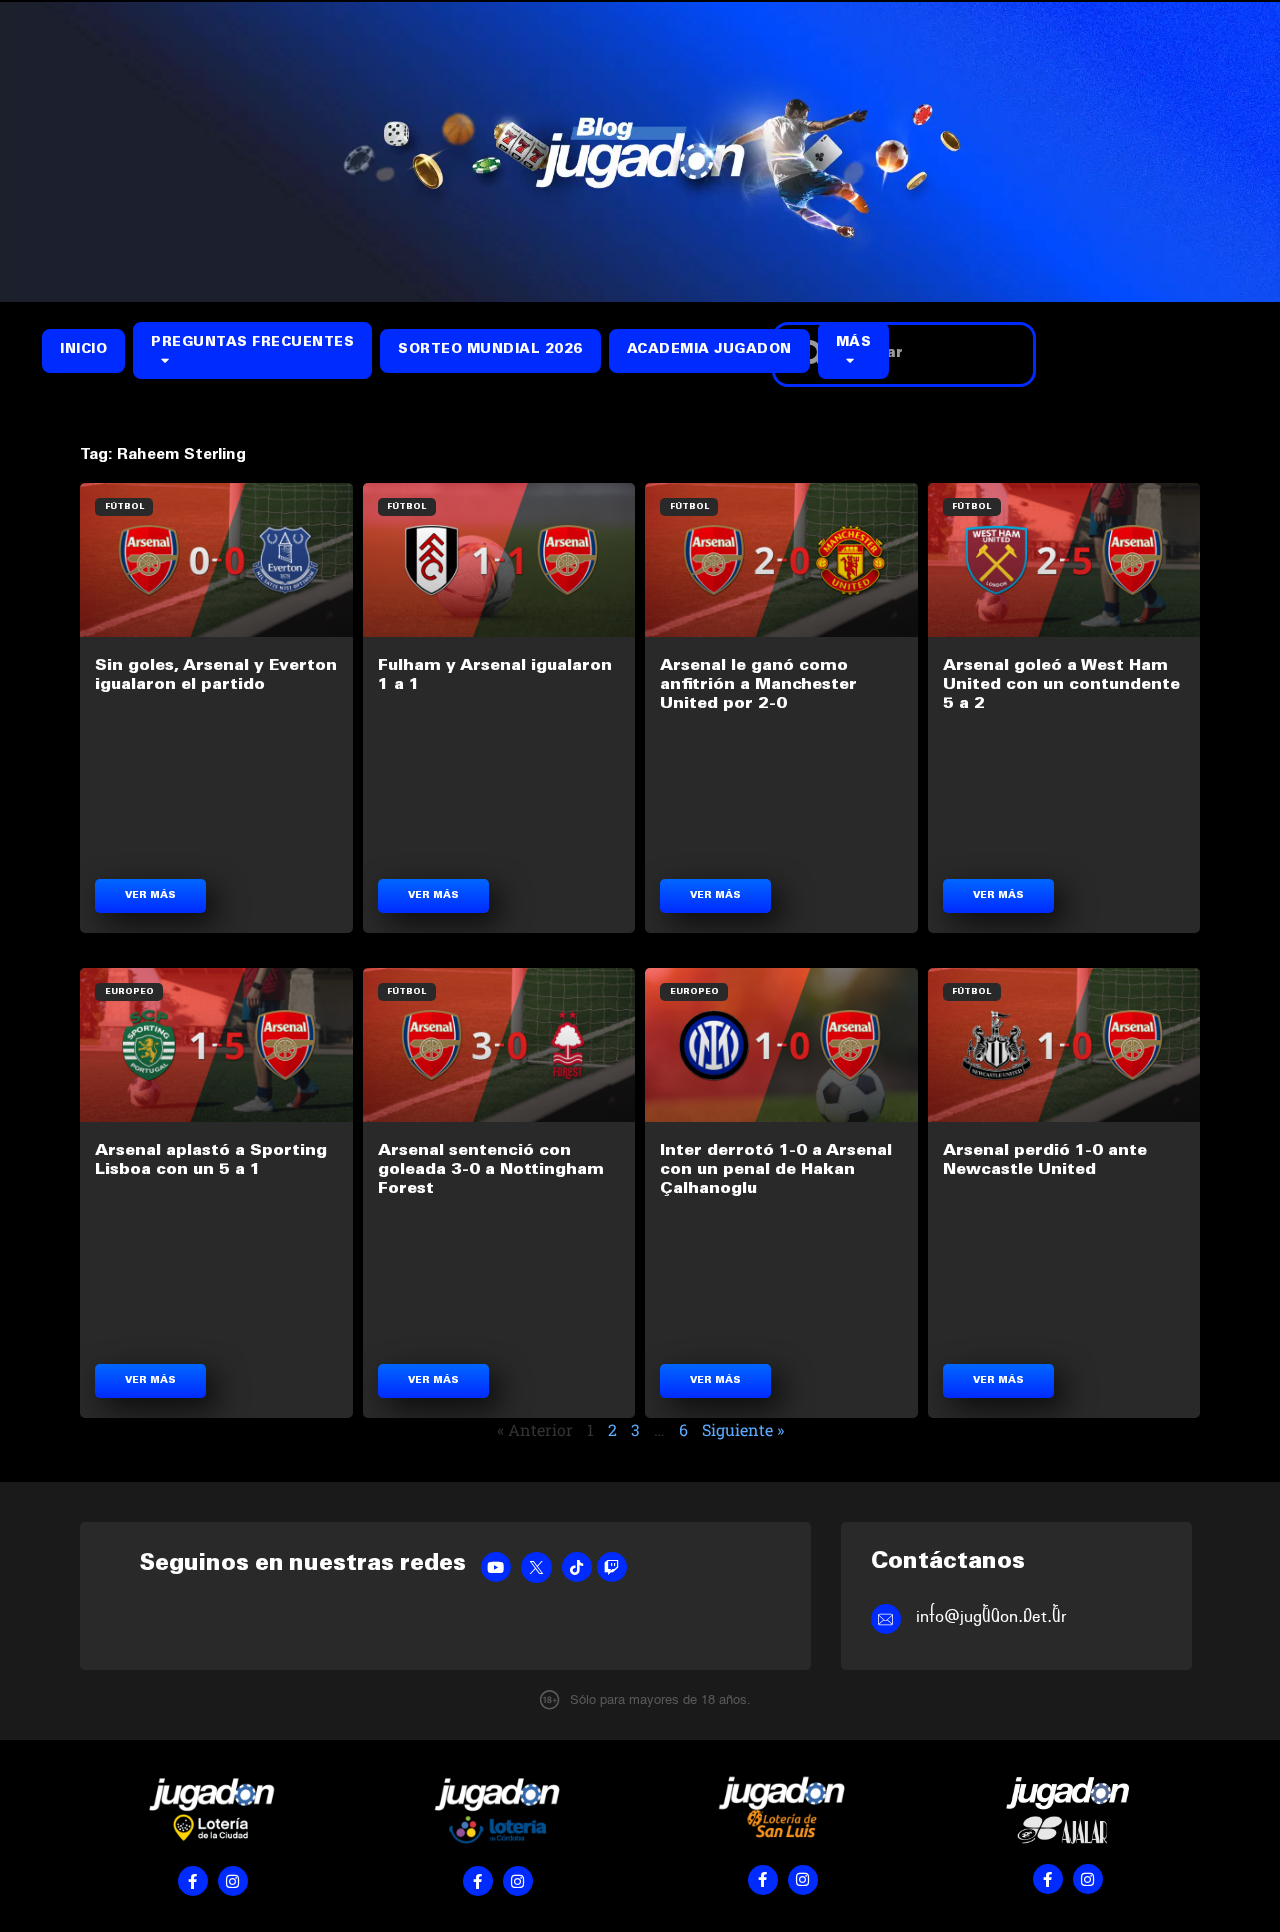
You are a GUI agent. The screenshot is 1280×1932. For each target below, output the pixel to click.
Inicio (83, 350)
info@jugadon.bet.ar (991, 1616)
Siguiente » (743, 1429)
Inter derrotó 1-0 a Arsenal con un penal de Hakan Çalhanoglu (776, 1170)
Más (854, 343)
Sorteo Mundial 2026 (490, 350)
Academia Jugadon (709, 350)
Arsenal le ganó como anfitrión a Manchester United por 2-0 (758, 685)
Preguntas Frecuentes (252, 343)
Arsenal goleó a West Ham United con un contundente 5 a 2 (1061, 685)
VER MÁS (150, 896)
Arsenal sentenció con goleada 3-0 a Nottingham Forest (491, 1170)
